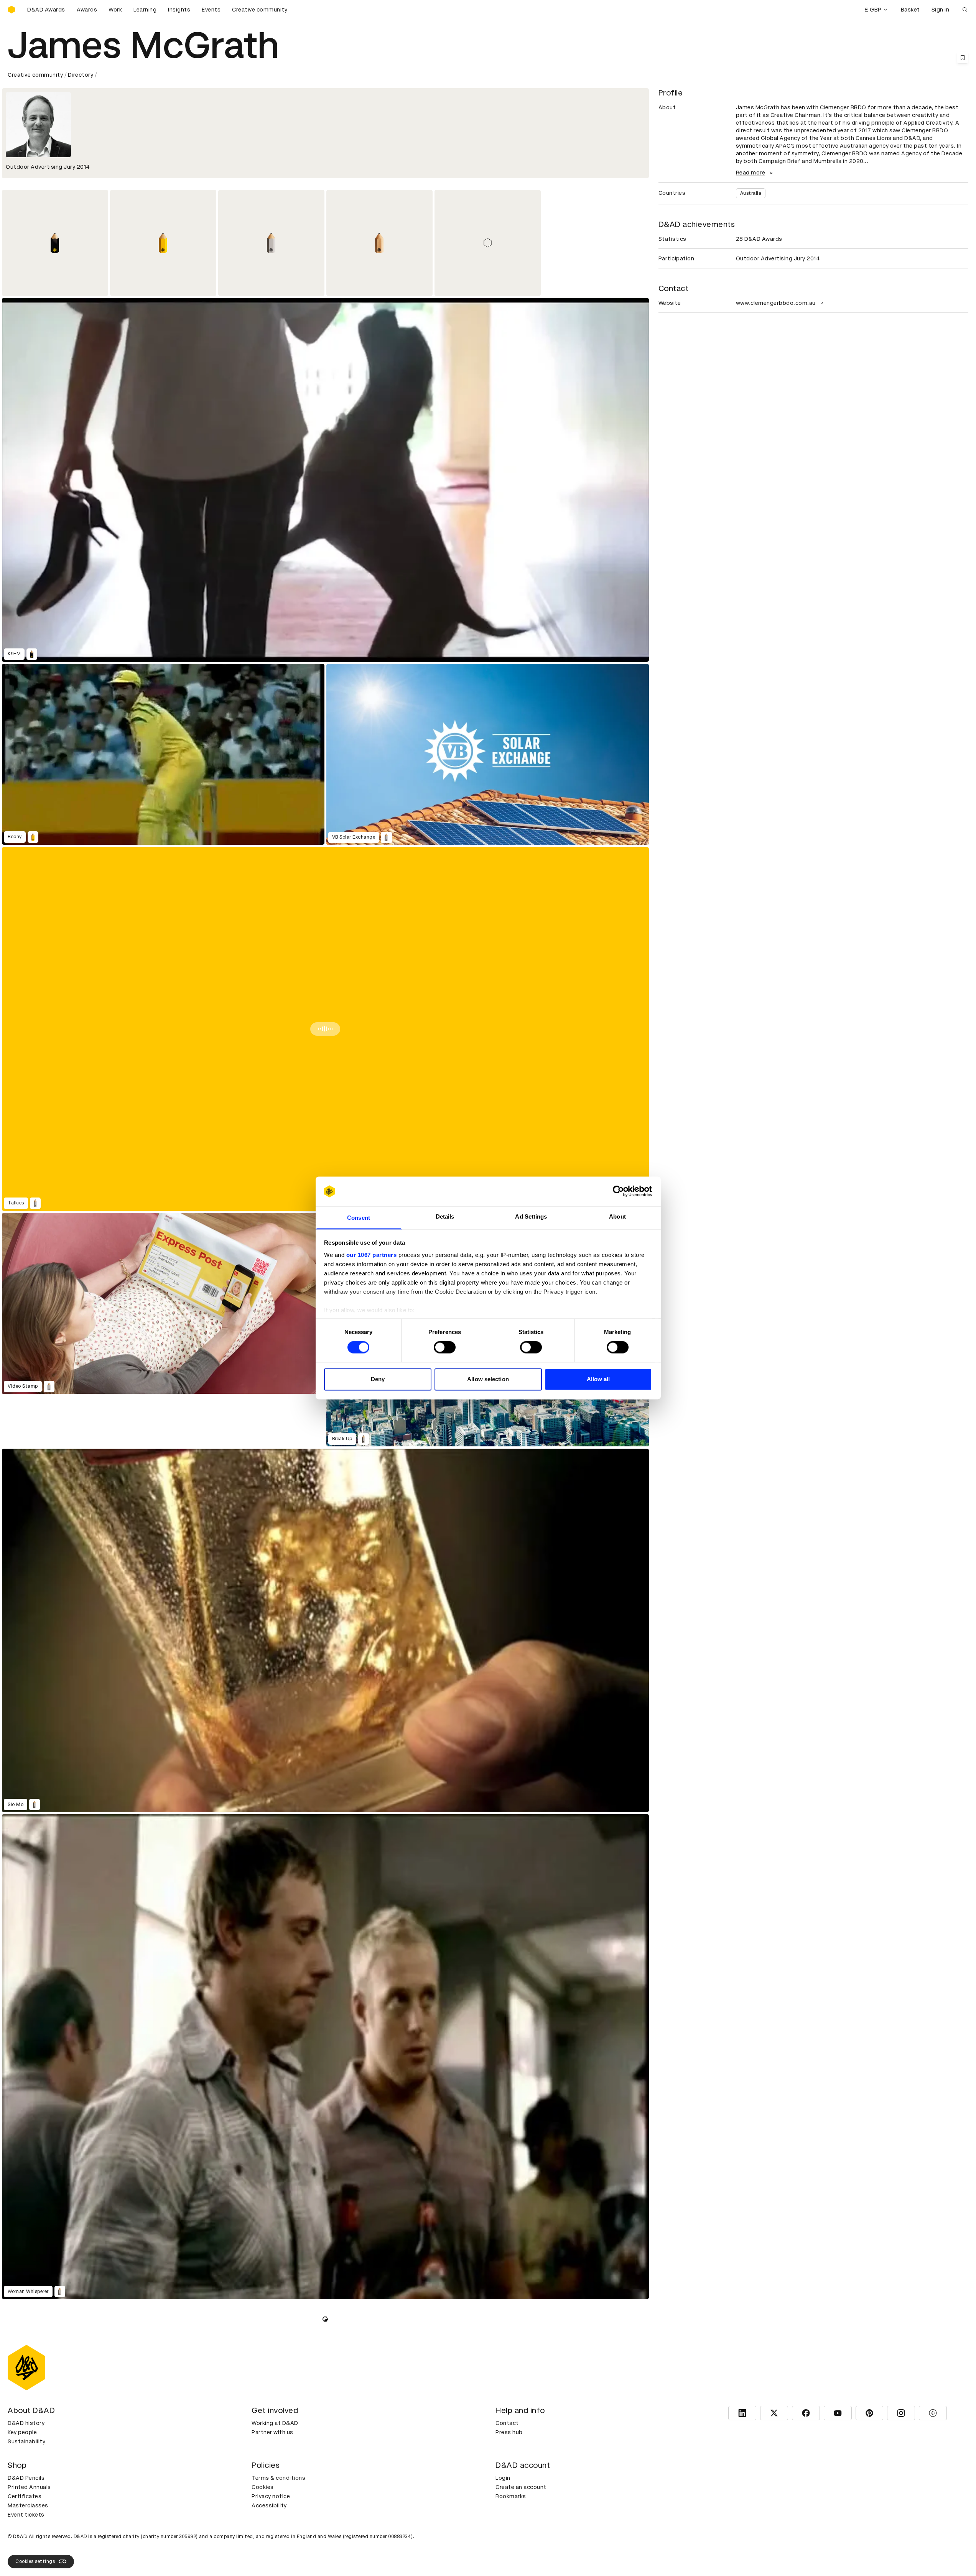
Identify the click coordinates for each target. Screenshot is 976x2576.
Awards (87, 10)
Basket (910, 10)
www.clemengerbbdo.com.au (776, 303)
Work (115, 10)
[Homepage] (12, 10)
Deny (378, 1379)
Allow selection (488, 1379)
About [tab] (617, 1216)
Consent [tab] (359, 1218)
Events (211, 10)
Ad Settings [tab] (531, 1216)
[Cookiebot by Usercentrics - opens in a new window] (618, 1191)
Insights (179, 10)
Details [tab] (445, 1216)
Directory (81, 75)
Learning (145, 10)
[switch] (445, 1347)
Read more (751, 173)
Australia (751, 193)
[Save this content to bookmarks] (963, 58)
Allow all (598, 1379)
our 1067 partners (372, 1255)
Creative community (260, 10)
